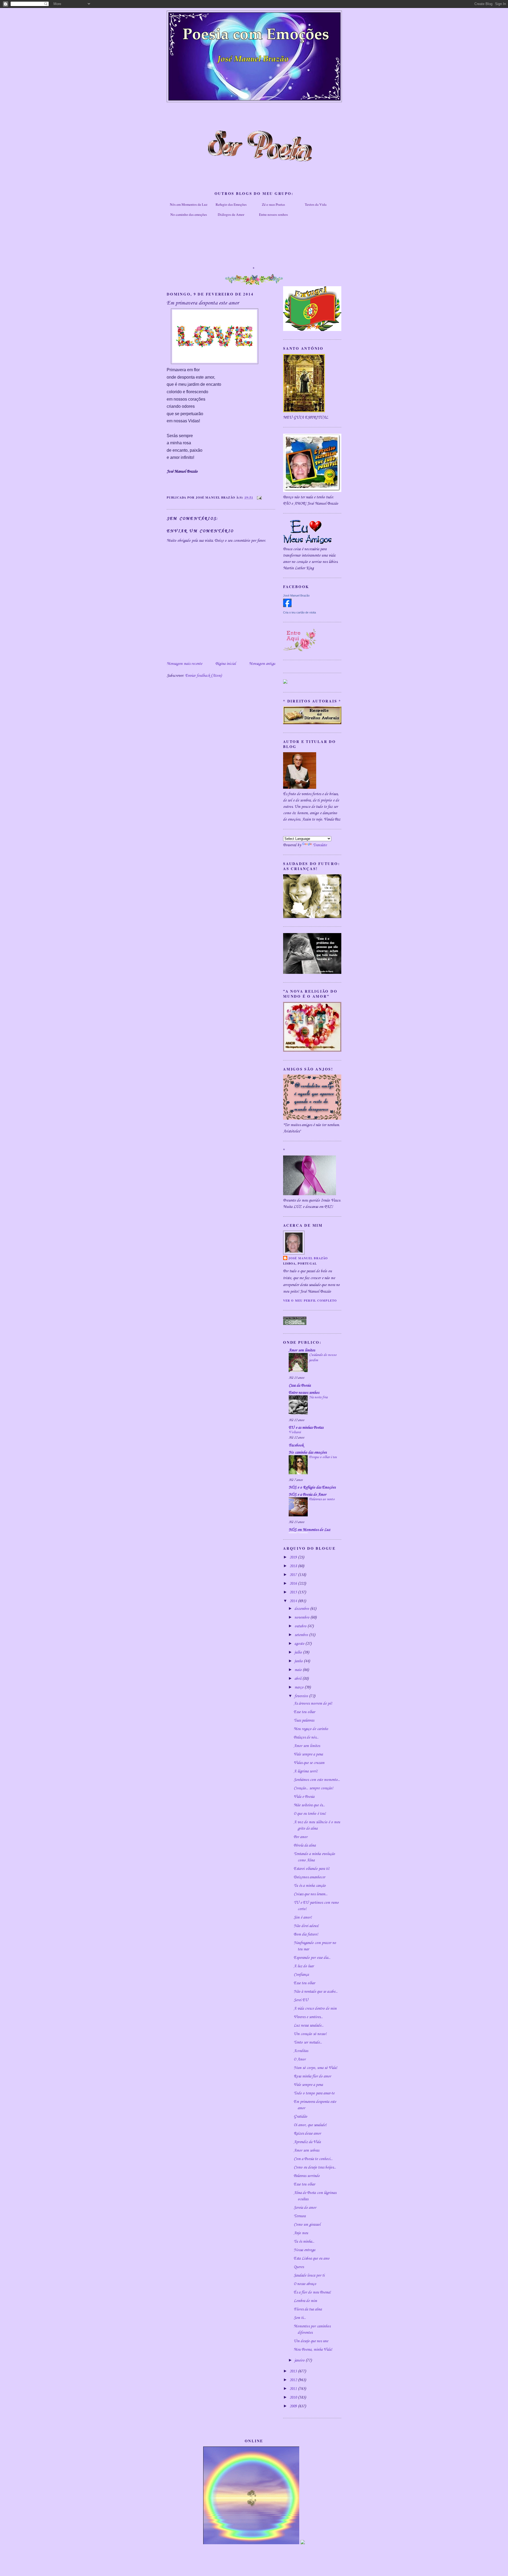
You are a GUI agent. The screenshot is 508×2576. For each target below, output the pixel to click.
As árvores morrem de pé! (313, 1704)
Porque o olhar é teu (323, 1457)
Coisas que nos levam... (311, 1894)
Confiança (301, 1975)
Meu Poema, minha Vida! (313, 2350)
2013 (294, 2371)
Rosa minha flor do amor (312, 2076)
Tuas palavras (304, 1721)
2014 (294, 1601)
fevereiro (302, 1696)
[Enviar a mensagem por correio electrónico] (258, 497)
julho (299, 1652)
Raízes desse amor (307, 2134)
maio (299, 1670)
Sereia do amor (305, 2208)
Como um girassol (307, 2225)
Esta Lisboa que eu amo (312, 2259)
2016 (294, 1584)
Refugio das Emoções (231, 204)
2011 (294, 2389)
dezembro (302, 1609)
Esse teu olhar (304, 1712)
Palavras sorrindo (307, 2176)
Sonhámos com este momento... (317, 1780)
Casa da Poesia (300, 1386)
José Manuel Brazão (296, 595)
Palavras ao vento (322, 1499)
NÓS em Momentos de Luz (309, 1530)
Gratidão (300, 2117)
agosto (300, 1644)
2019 (294, 1557)
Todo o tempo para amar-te (314, 2093)
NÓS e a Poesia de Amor (307, 1495)
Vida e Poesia (304, 1797)
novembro (302, 1618)
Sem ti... (300, 2318)
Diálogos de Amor (231, 214)
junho (299, 1661)
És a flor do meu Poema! (312, 2292)
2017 (294, 1575)
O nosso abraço (305, 2284)
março (300, 1687)
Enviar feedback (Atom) (203, 676)
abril (298, 1679)
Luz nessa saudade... (309, 2026)
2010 (294, 2398)
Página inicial (226, 664)
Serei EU (301, 2000)
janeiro (300, 2360)
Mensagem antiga (262, 664)
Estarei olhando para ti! (312, 1869)
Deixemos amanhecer (309, 1877)
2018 (294, 1566)
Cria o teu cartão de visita (300, 612)
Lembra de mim (305, 2301)
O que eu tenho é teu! (310, 1814)
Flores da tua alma (308, 2309)
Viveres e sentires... (308, 2017)
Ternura (300, 2216)
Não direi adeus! (306, 1926)
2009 (294, 2406)
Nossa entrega (304, 2250)
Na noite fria (318, 1397)
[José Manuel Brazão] (287, 606)
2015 (294, 1592)
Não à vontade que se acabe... (316, 1992)
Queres (299, 2267)
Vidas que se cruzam (309, 1763)
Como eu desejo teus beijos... (315, 2167)
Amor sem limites (302, 1350)
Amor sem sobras (306, 2151)
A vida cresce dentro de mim (315, 2009)
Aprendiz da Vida (307, 2142)
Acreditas (301, 2051)
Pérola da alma (305, 1845)
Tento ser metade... (308, 2042)
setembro (302, 1635)
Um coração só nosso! (310, 2034)
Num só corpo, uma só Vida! (315, 2068)
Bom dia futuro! (306, 1934)
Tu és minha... (304, 2242)
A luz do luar (304, 1966)
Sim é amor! (303, 1918)
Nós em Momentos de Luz (189, 204)
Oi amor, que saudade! (310, 2125)
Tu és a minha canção (310, 1886)
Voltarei (295, 1432)
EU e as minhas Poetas (306, 1428)
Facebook (296, 1445)
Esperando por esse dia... (312, 1958)
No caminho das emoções (189, 214)
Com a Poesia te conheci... (313, 2159)
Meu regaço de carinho (311, 1729)
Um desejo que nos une (311, 2341)
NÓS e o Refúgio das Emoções (312, 1488)
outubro (301, 1626)
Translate (320, 845)
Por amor (301, 1837)
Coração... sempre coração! (313, 1788)
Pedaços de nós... (306, 1737)
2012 (294, 2380)
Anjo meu (301, 2233)
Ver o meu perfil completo (310, 1300)
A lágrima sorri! (306, 1771)
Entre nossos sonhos (273, 214)
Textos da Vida (316, 204)
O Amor (300, 2059)
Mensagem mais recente (184, 664)
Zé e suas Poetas (273, 204)
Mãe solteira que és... (309, 1805)
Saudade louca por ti (309, 2275)
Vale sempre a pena (308, 1754)
